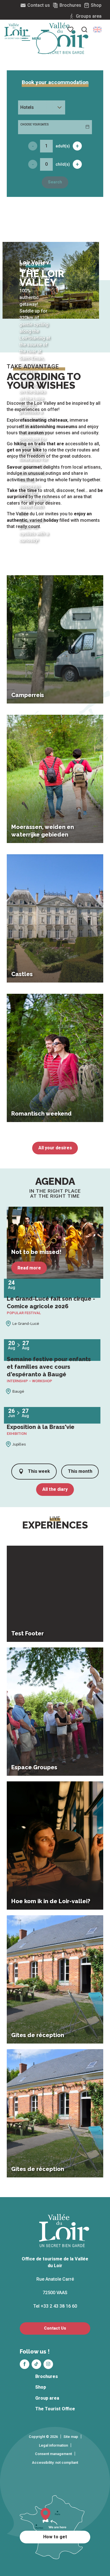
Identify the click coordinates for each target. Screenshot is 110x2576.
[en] (97, 30)
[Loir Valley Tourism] (65, 38)
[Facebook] (25, 2364)
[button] (97, 30)
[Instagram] (48, 2364)
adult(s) (63, 146)
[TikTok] (36, 2364)
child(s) (63, 164)
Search (55, 182)
